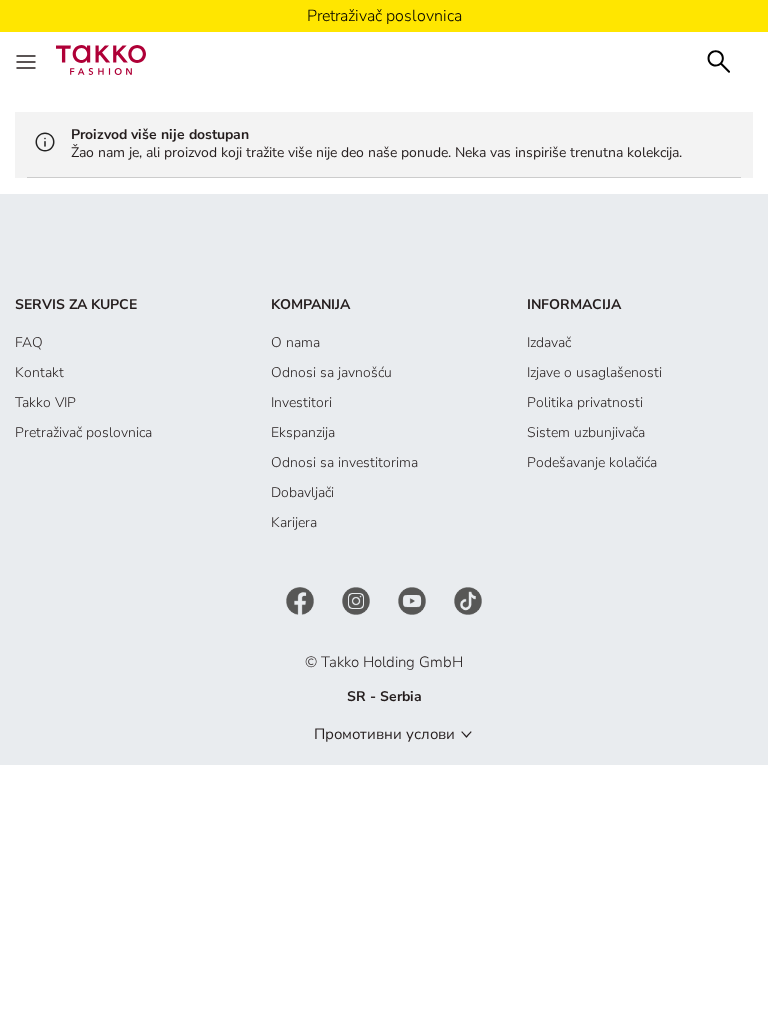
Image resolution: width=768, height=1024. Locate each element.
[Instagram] (358, 599)
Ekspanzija (303, 432)
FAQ (29, 342)
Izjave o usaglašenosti (594, 372)
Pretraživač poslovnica (83, 432)
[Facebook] (302, 599)
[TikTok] (468, 599)
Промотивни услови (384, 734)
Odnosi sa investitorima (344, 462)
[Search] (719, 59)
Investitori (301, 402)
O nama (295, 342)
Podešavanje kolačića (592, 462)
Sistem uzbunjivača (586, 432)
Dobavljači (302, 492)
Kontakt (39, 372)
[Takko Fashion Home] (101, 58)
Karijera (294, 522)
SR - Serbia (384, 696)
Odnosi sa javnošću (331, 372)
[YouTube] (414, 599)
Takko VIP (45, 402)
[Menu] (28, 60)
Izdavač (549, 342)
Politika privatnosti (585, 402)
